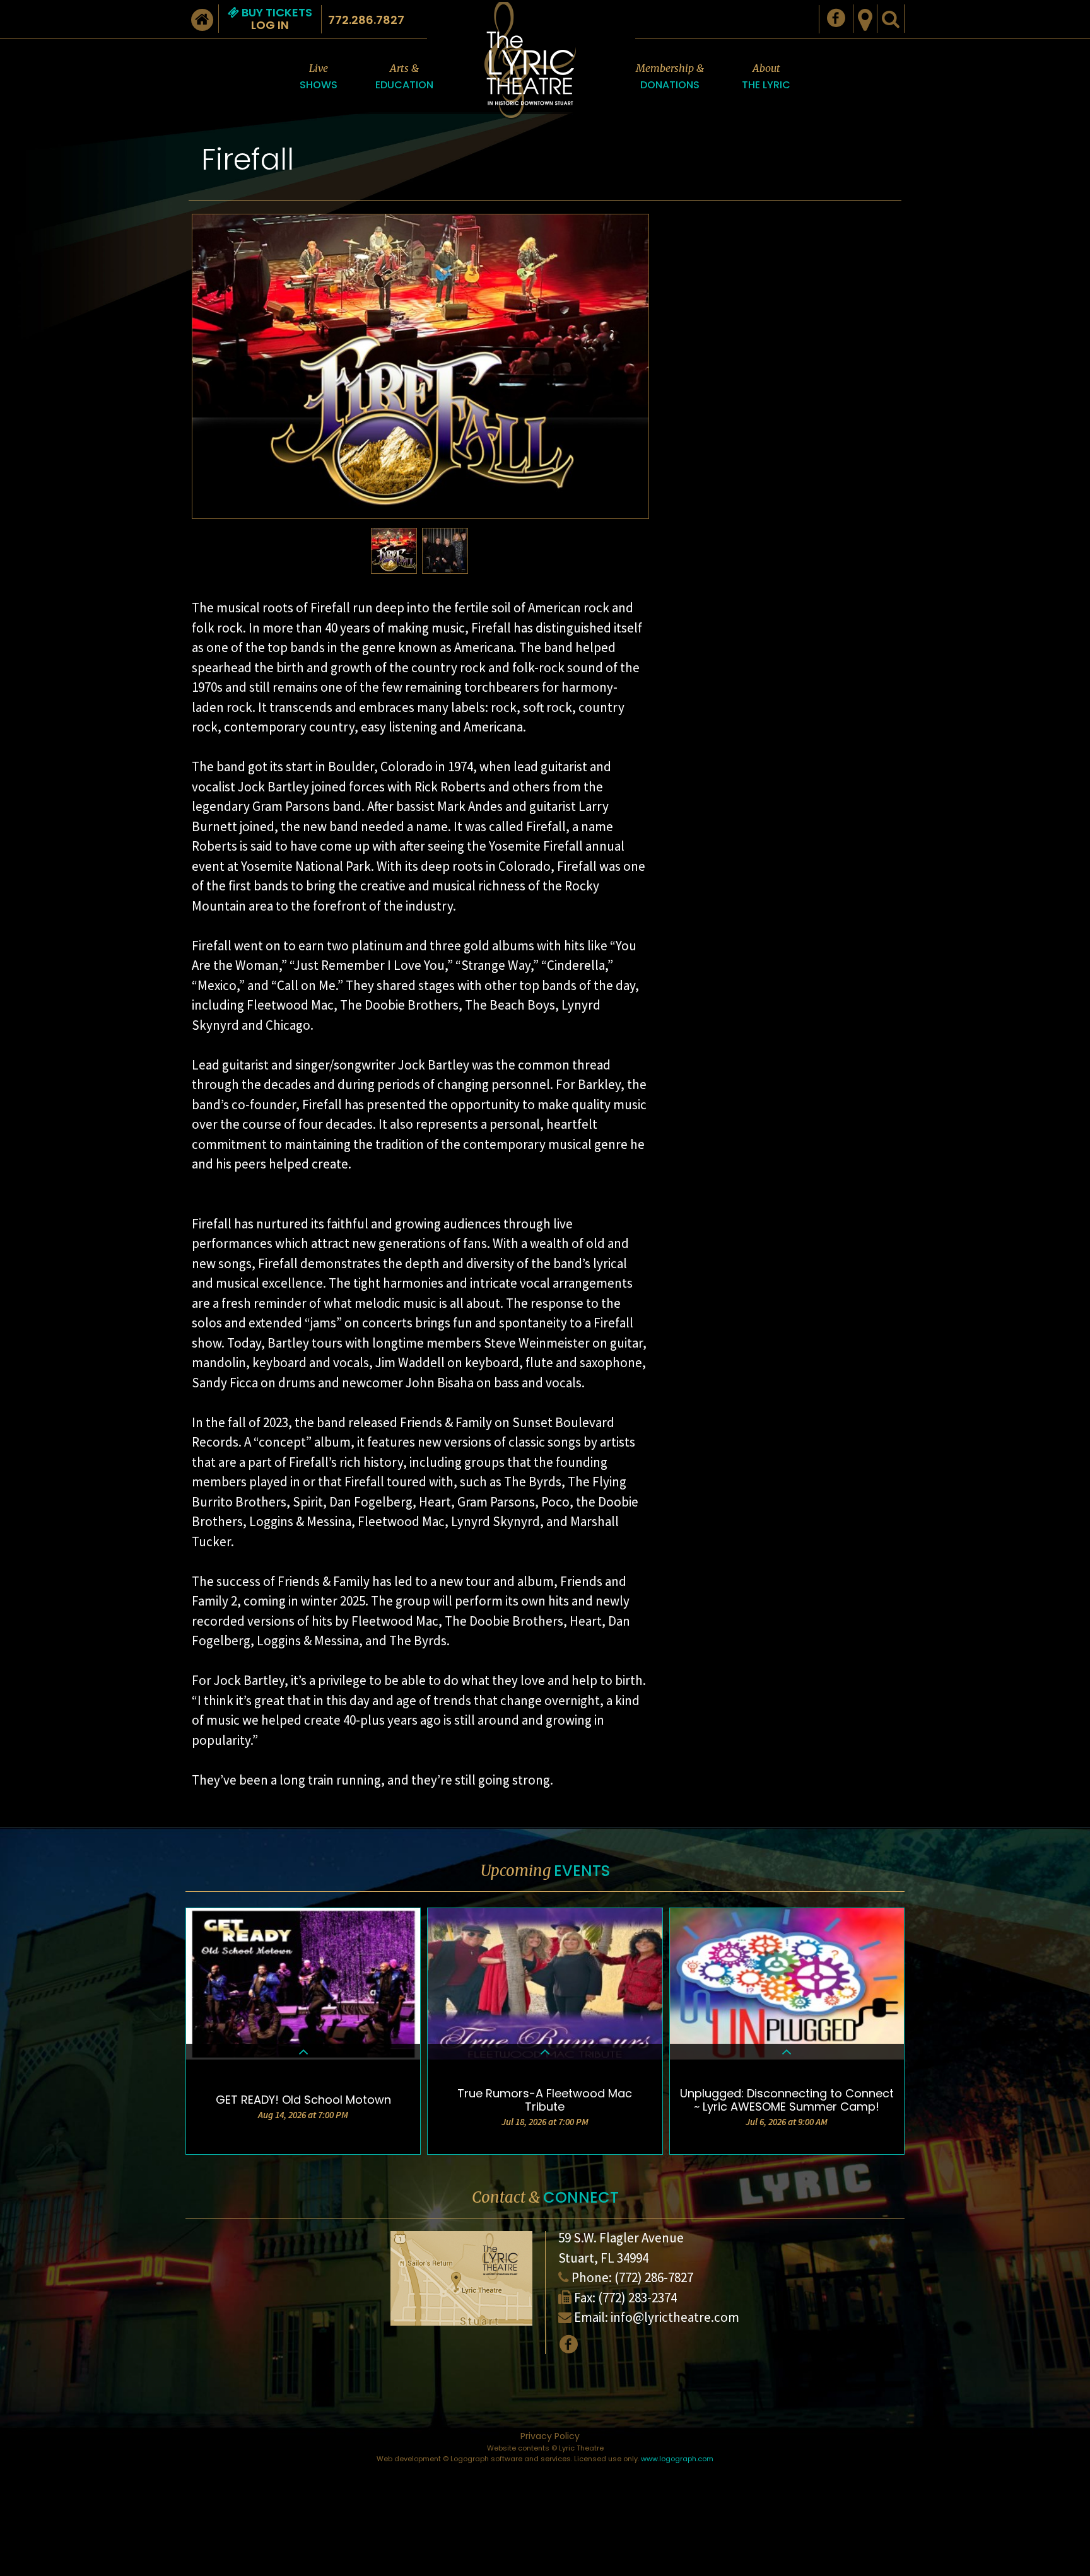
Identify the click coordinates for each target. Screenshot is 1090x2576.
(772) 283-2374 (637, 2298)
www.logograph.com (677, 2459)
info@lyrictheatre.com (675, 2317)
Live (319, 77)
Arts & (404, 77)
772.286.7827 (366, 20)
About (766, 77)
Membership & (670, 77)
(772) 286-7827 (654, 2277)
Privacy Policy (550, 2436)
